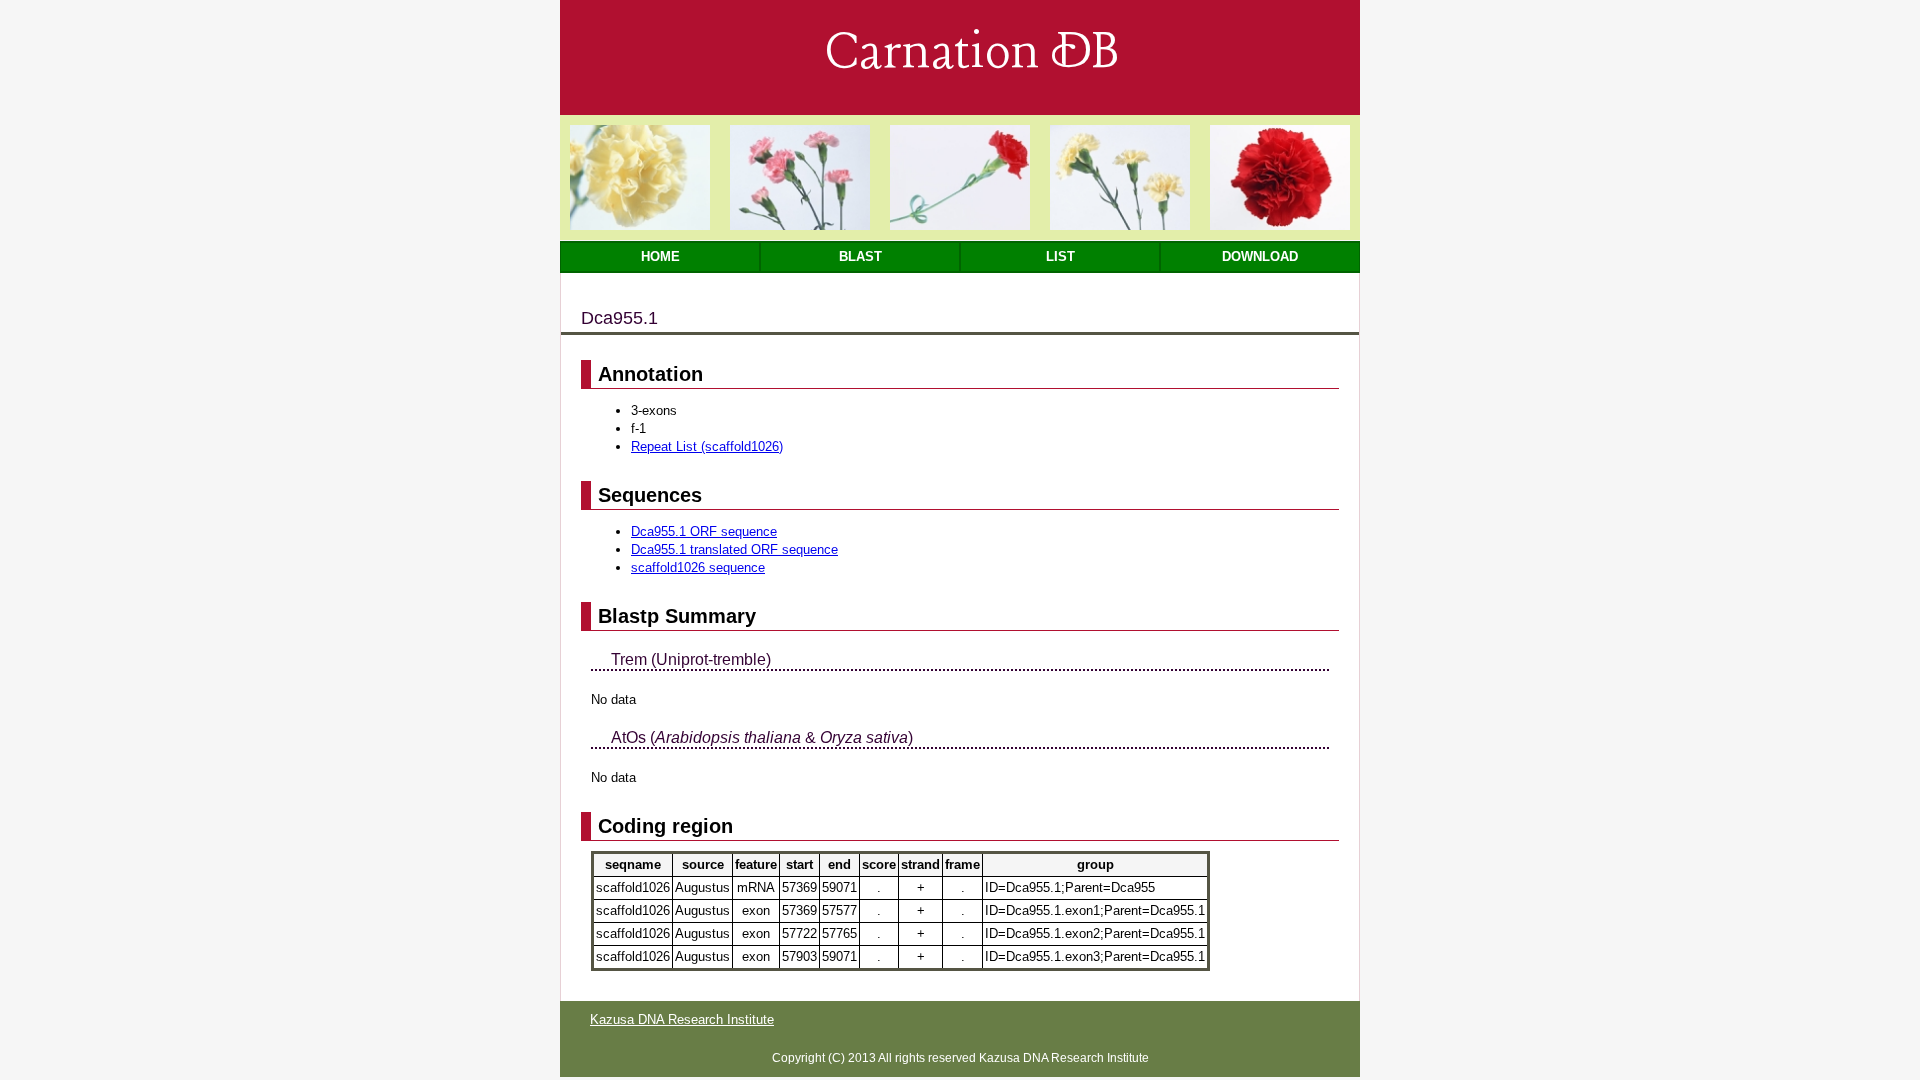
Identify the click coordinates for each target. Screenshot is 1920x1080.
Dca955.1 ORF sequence (704, 531)
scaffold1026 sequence (698, 567)
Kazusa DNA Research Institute (682, 1019)
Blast (860, 256)
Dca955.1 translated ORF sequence (734, 549)
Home (660, 256)
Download (1260, 256)
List (1060, 256)
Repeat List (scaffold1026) (707, 446)
